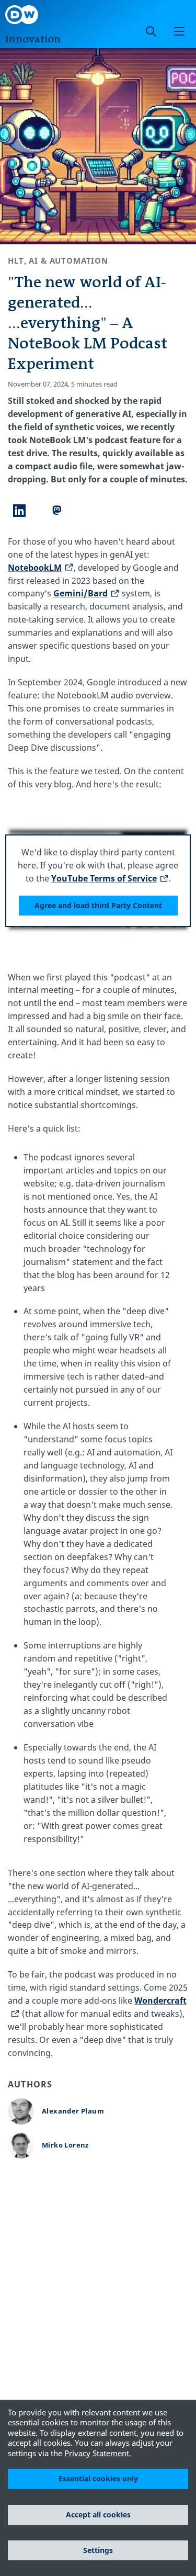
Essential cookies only (98, 2478)
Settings (98, 2550)
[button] (179, 31)
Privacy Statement (97, 2453)
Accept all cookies (98, 2515)
